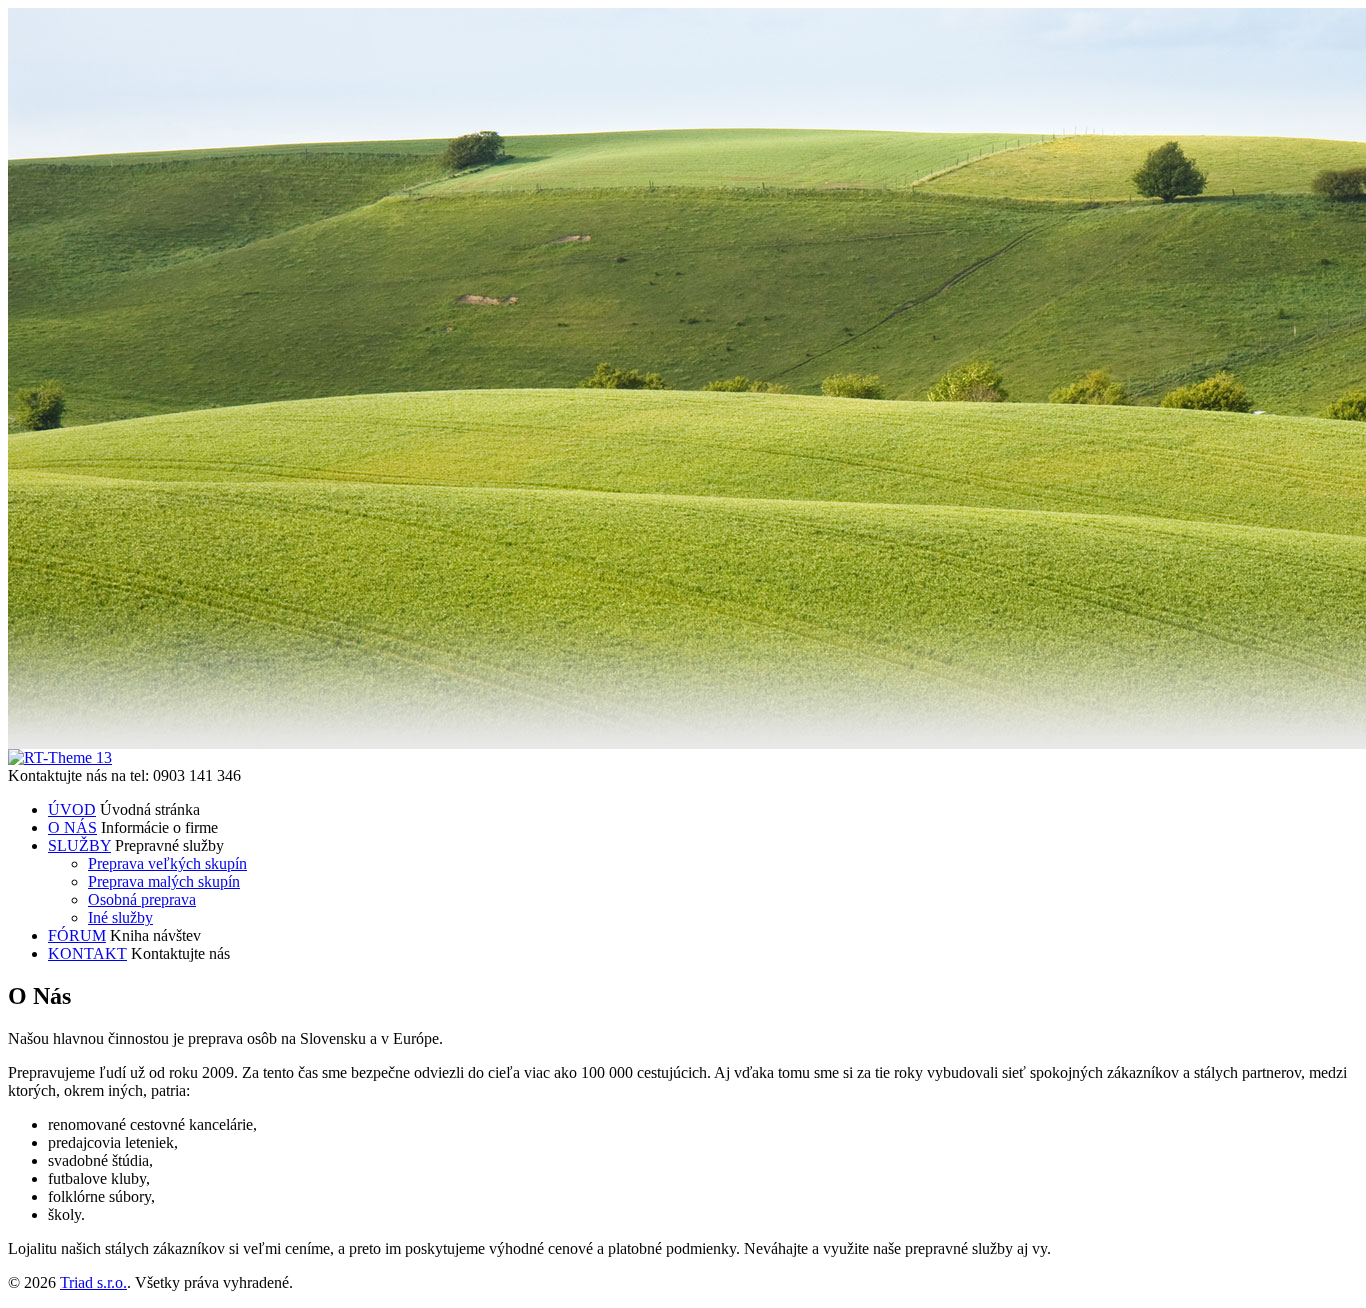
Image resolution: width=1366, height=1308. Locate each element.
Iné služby (120, 917)
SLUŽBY (79, 845)
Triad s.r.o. (93, 1282)
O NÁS (72, 827)
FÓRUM (77, 935)
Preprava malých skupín (164, 881)
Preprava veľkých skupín (167, 863)
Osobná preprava (142, 899)
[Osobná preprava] (60, 757)
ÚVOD (72, 809)
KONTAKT (87, 953)
